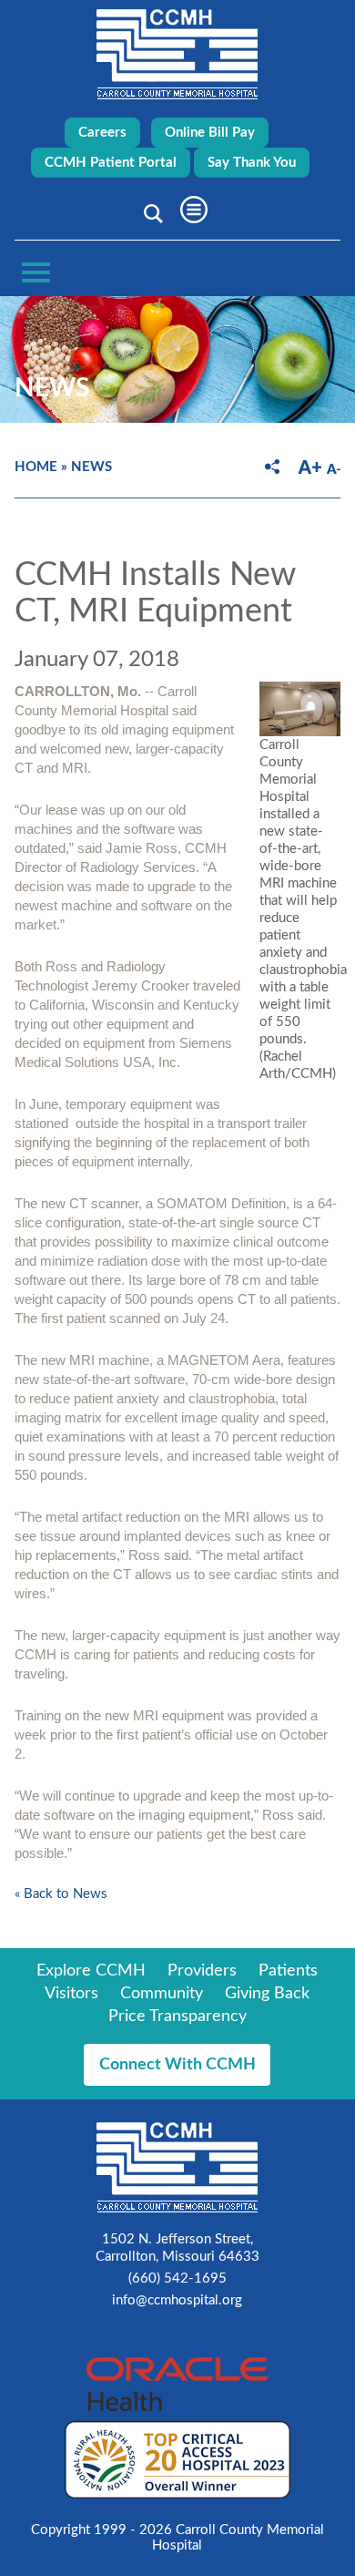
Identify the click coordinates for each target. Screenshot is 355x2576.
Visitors (71, 1994)
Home (36, 467)
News (91, 467)
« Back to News (61, 1894)
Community (162, 1994)
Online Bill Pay (210, 133)
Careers (102, 133)
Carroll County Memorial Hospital (177, 54)
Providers (202, 1971)
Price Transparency (177, 2017)
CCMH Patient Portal (111, 163)
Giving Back (267, 1994)
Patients (288, 1971)
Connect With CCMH (177, 2065)
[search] (150, 213)
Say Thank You (252, 163)
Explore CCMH (91, 1971)
